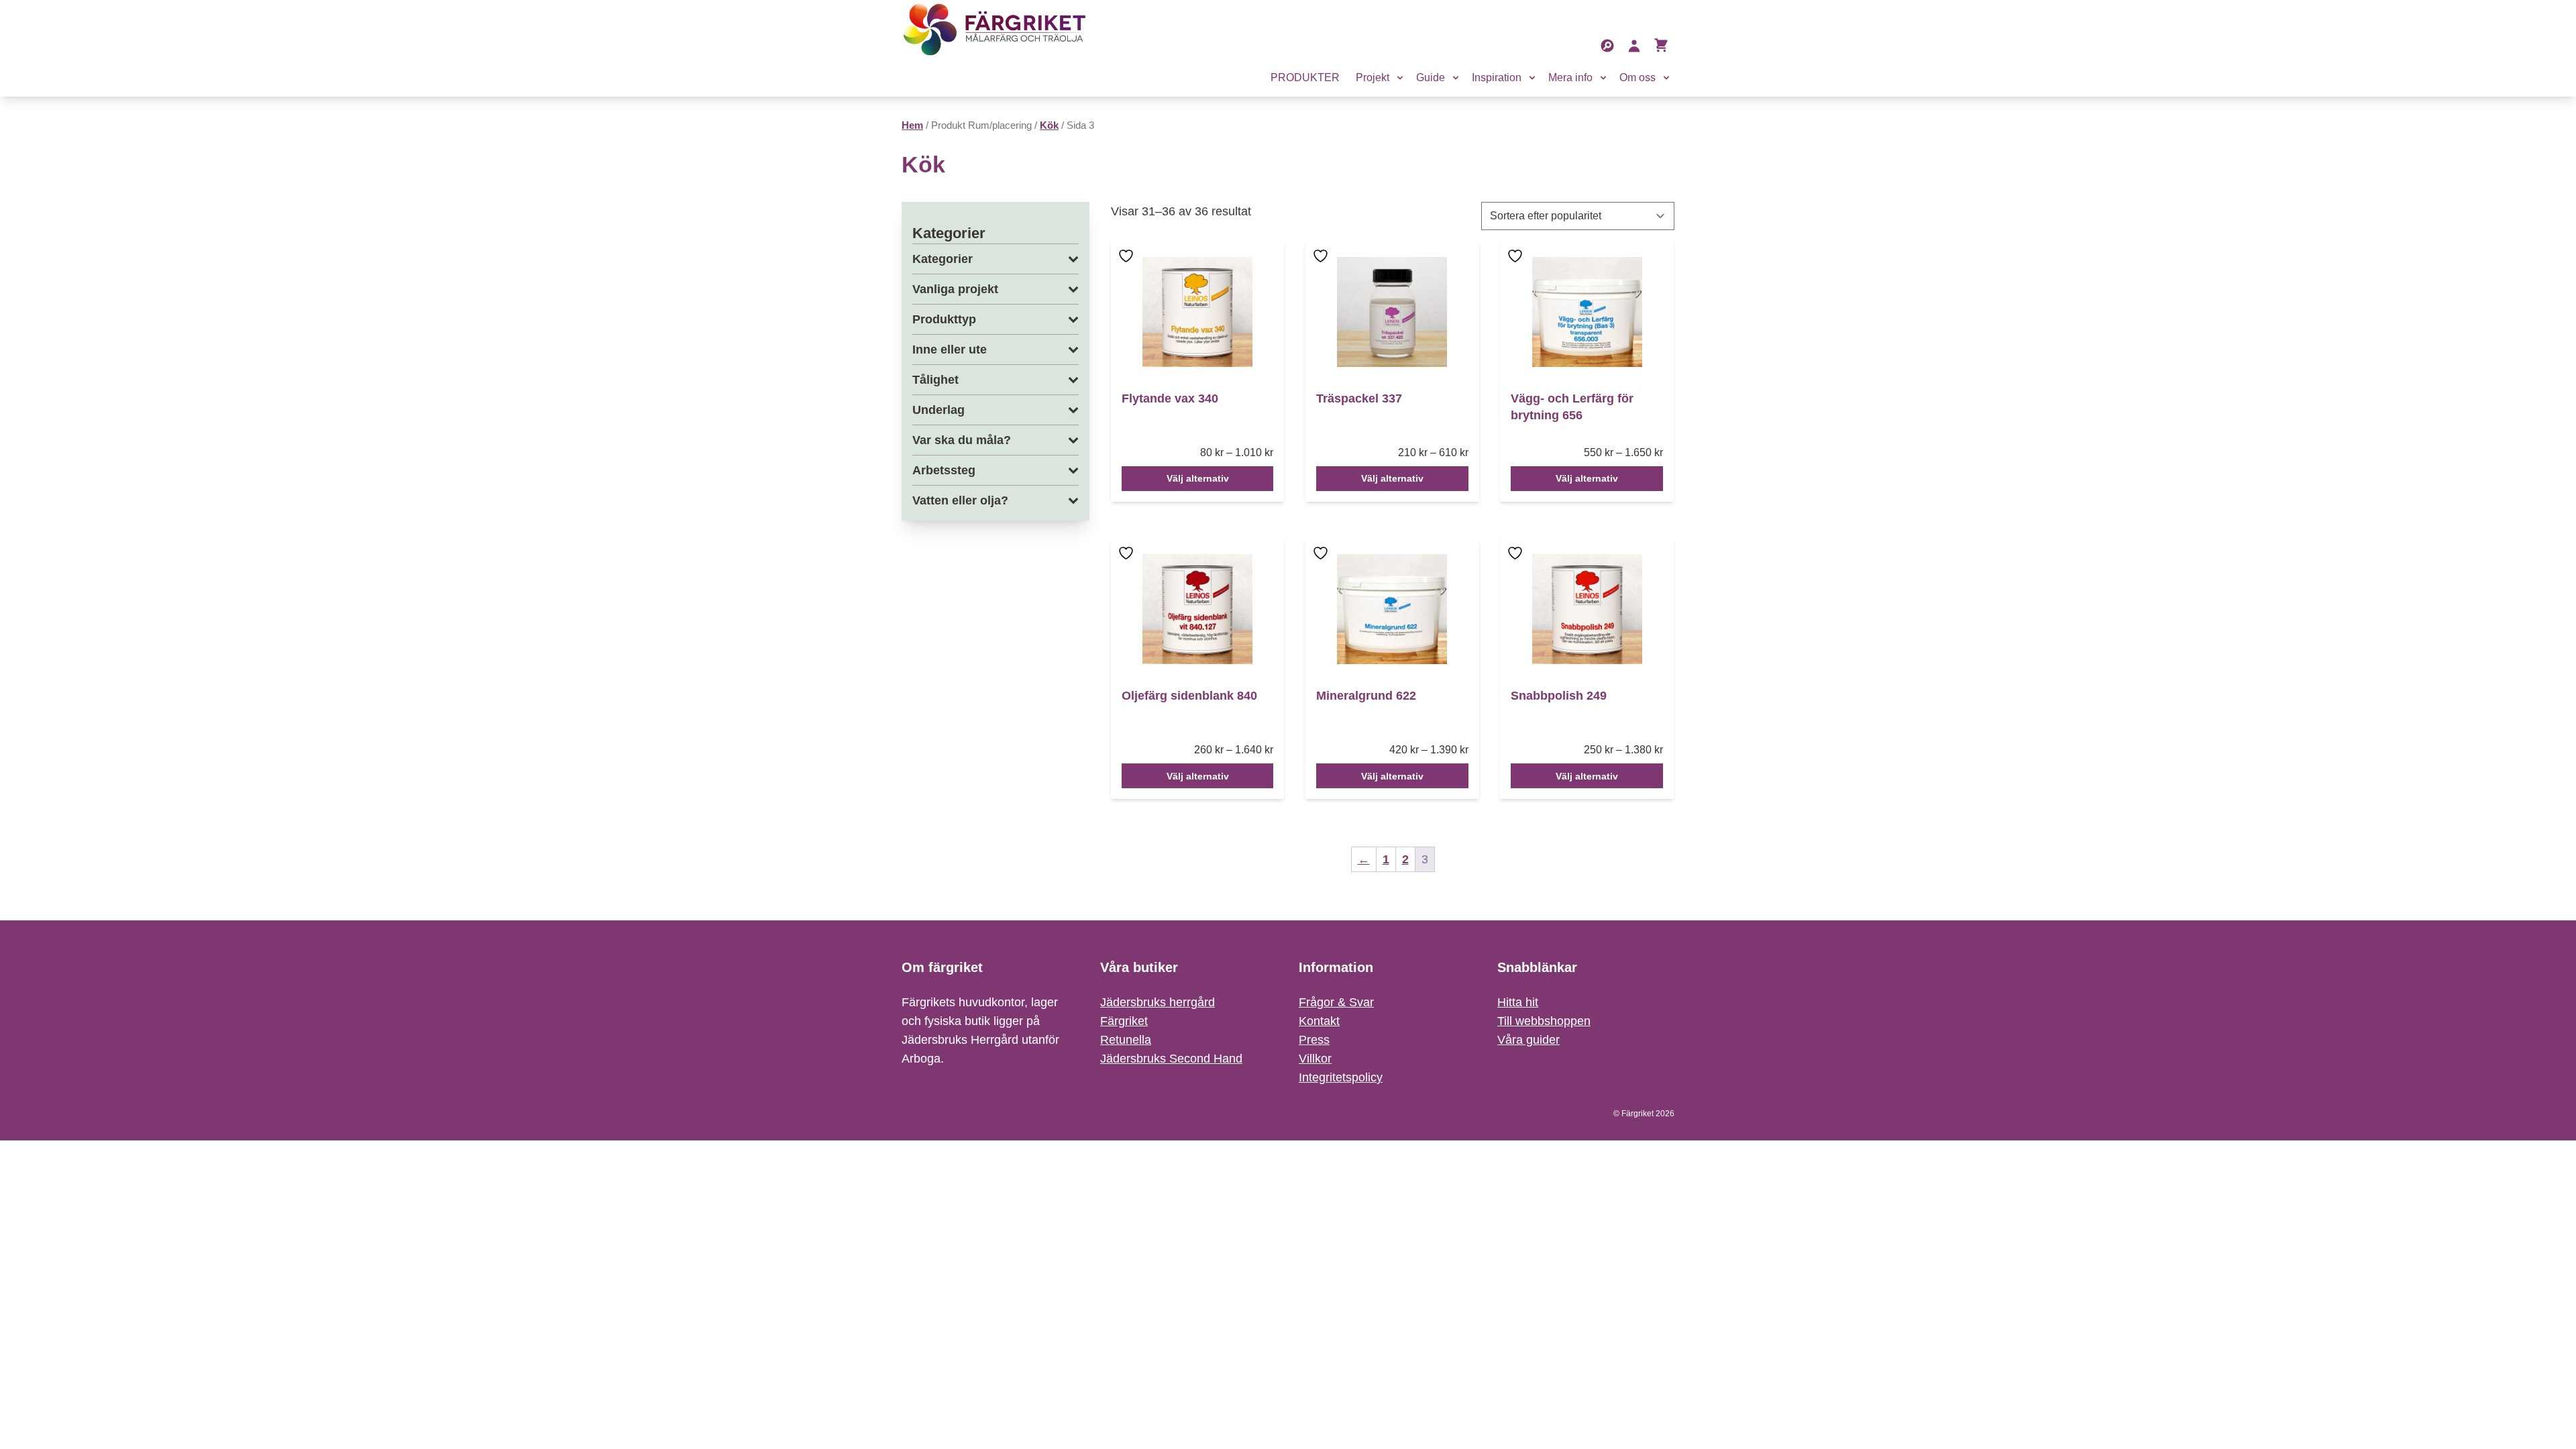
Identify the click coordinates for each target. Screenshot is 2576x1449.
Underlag (938, 410)
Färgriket (1124, 1021)
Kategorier (943, 259)
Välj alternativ (1198, 478)
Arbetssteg (944, 470)
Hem (912, 125)
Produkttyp (944, 319)
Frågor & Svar (1336, 1002)
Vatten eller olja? (960, 500)
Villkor (1315, 1059)
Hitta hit (1518, 1002)
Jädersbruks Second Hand (1171, 1059)
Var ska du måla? (962, 440)
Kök (1049, 125)
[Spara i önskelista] (1128, 265)
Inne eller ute (950, 350)
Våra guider (1528, 1040)
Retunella (1126, 1040)
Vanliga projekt (955, 289)
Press (1314, 1040)
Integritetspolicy (1341, 1077)
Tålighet (935, 380)
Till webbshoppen (1544, 1021)
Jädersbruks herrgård (1158, 1002)
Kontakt (1319, 1021)
